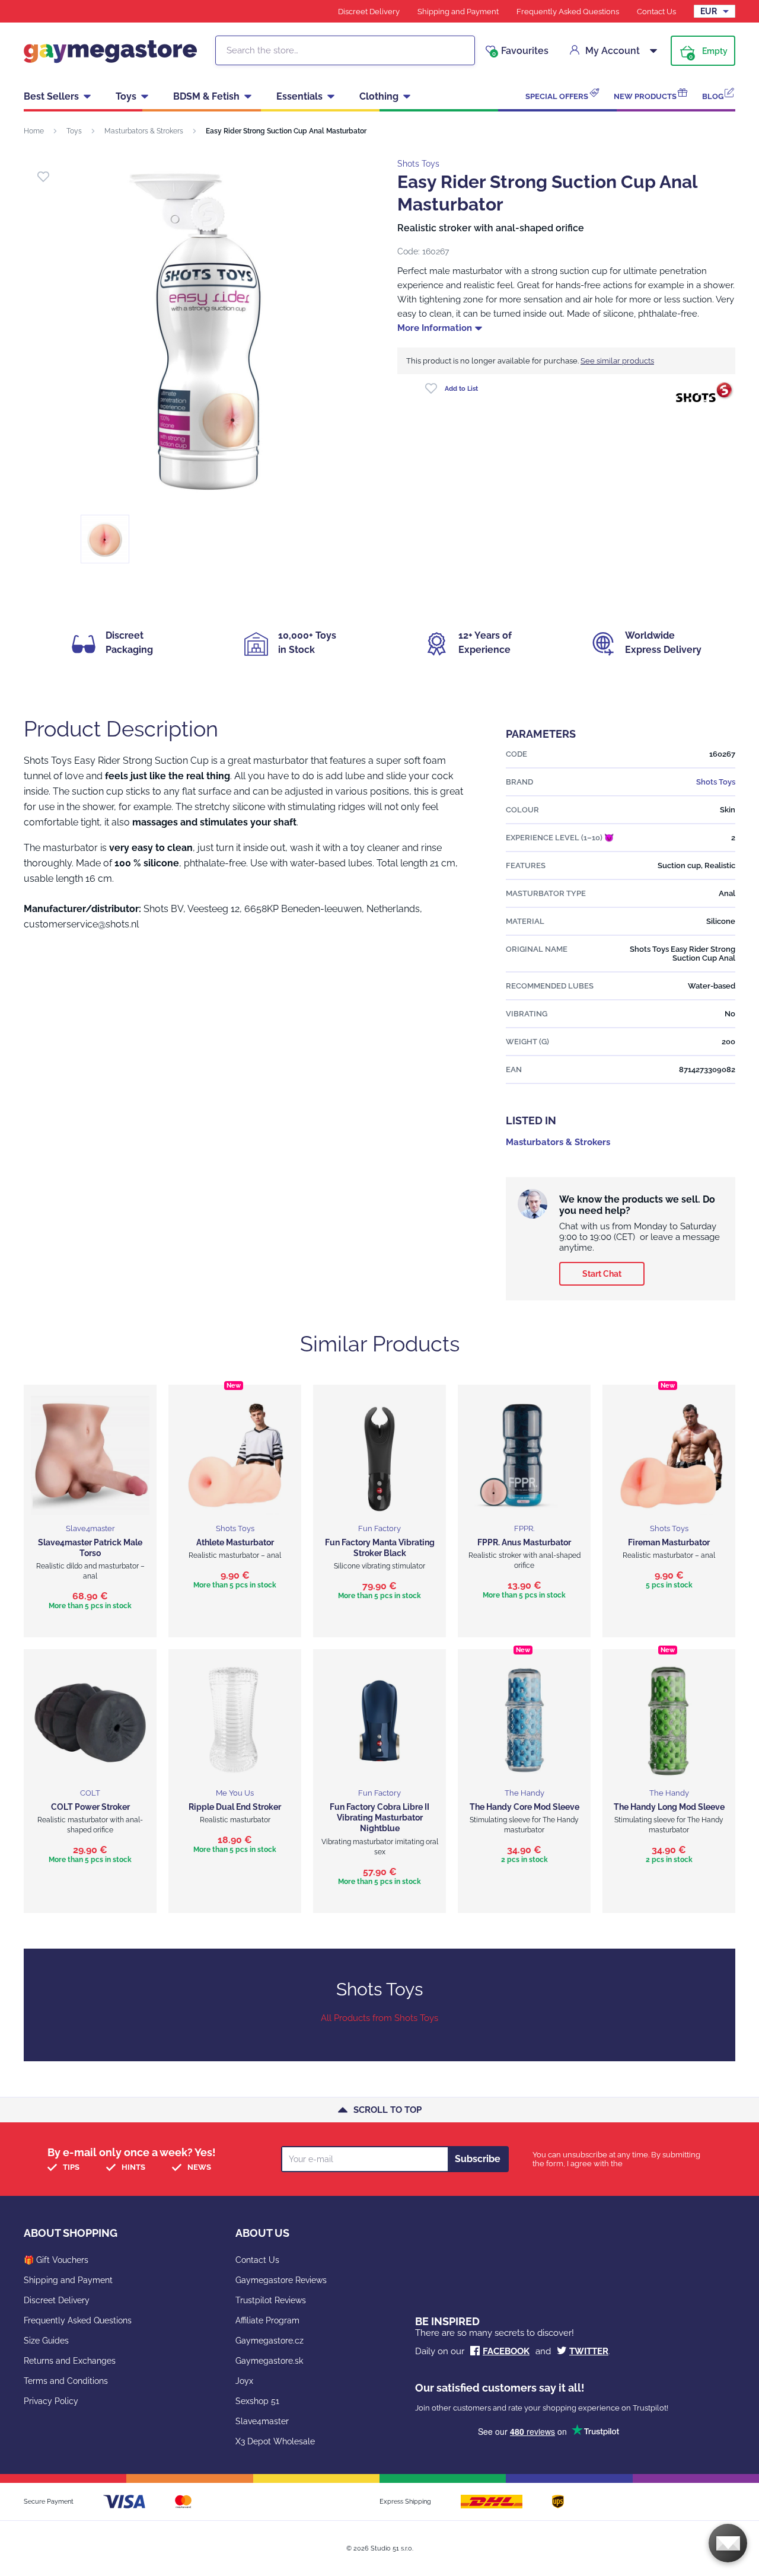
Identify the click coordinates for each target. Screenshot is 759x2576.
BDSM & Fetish (206, 96)
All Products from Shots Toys (379, 2018)
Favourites (520, 51)
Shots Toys (418, 164)
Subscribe (478, 2159)
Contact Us (656, 12)
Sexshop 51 (257, 2401)
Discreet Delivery (369, 12)
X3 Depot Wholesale (275, 2441)
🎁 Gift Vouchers (56, 2260)
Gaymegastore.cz (270, 2341)
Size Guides (46, 2341)
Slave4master (262, 2421)
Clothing (379, 96)
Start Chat (602, 1274)
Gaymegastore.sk (269, 2361)
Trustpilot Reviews (271, 2300)
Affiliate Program (267, 2320)
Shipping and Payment (458, 12)
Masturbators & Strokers (144, 131)
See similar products (617, 361)
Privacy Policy (51, 2401)
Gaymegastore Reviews (281, 2280)
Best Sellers (51, 96)
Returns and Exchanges (70, 2361)
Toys (126, 96)
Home (34, 131)
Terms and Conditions (66, 2381)
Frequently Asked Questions (568, 12)
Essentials (299, 96)
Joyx (244, 2381)
